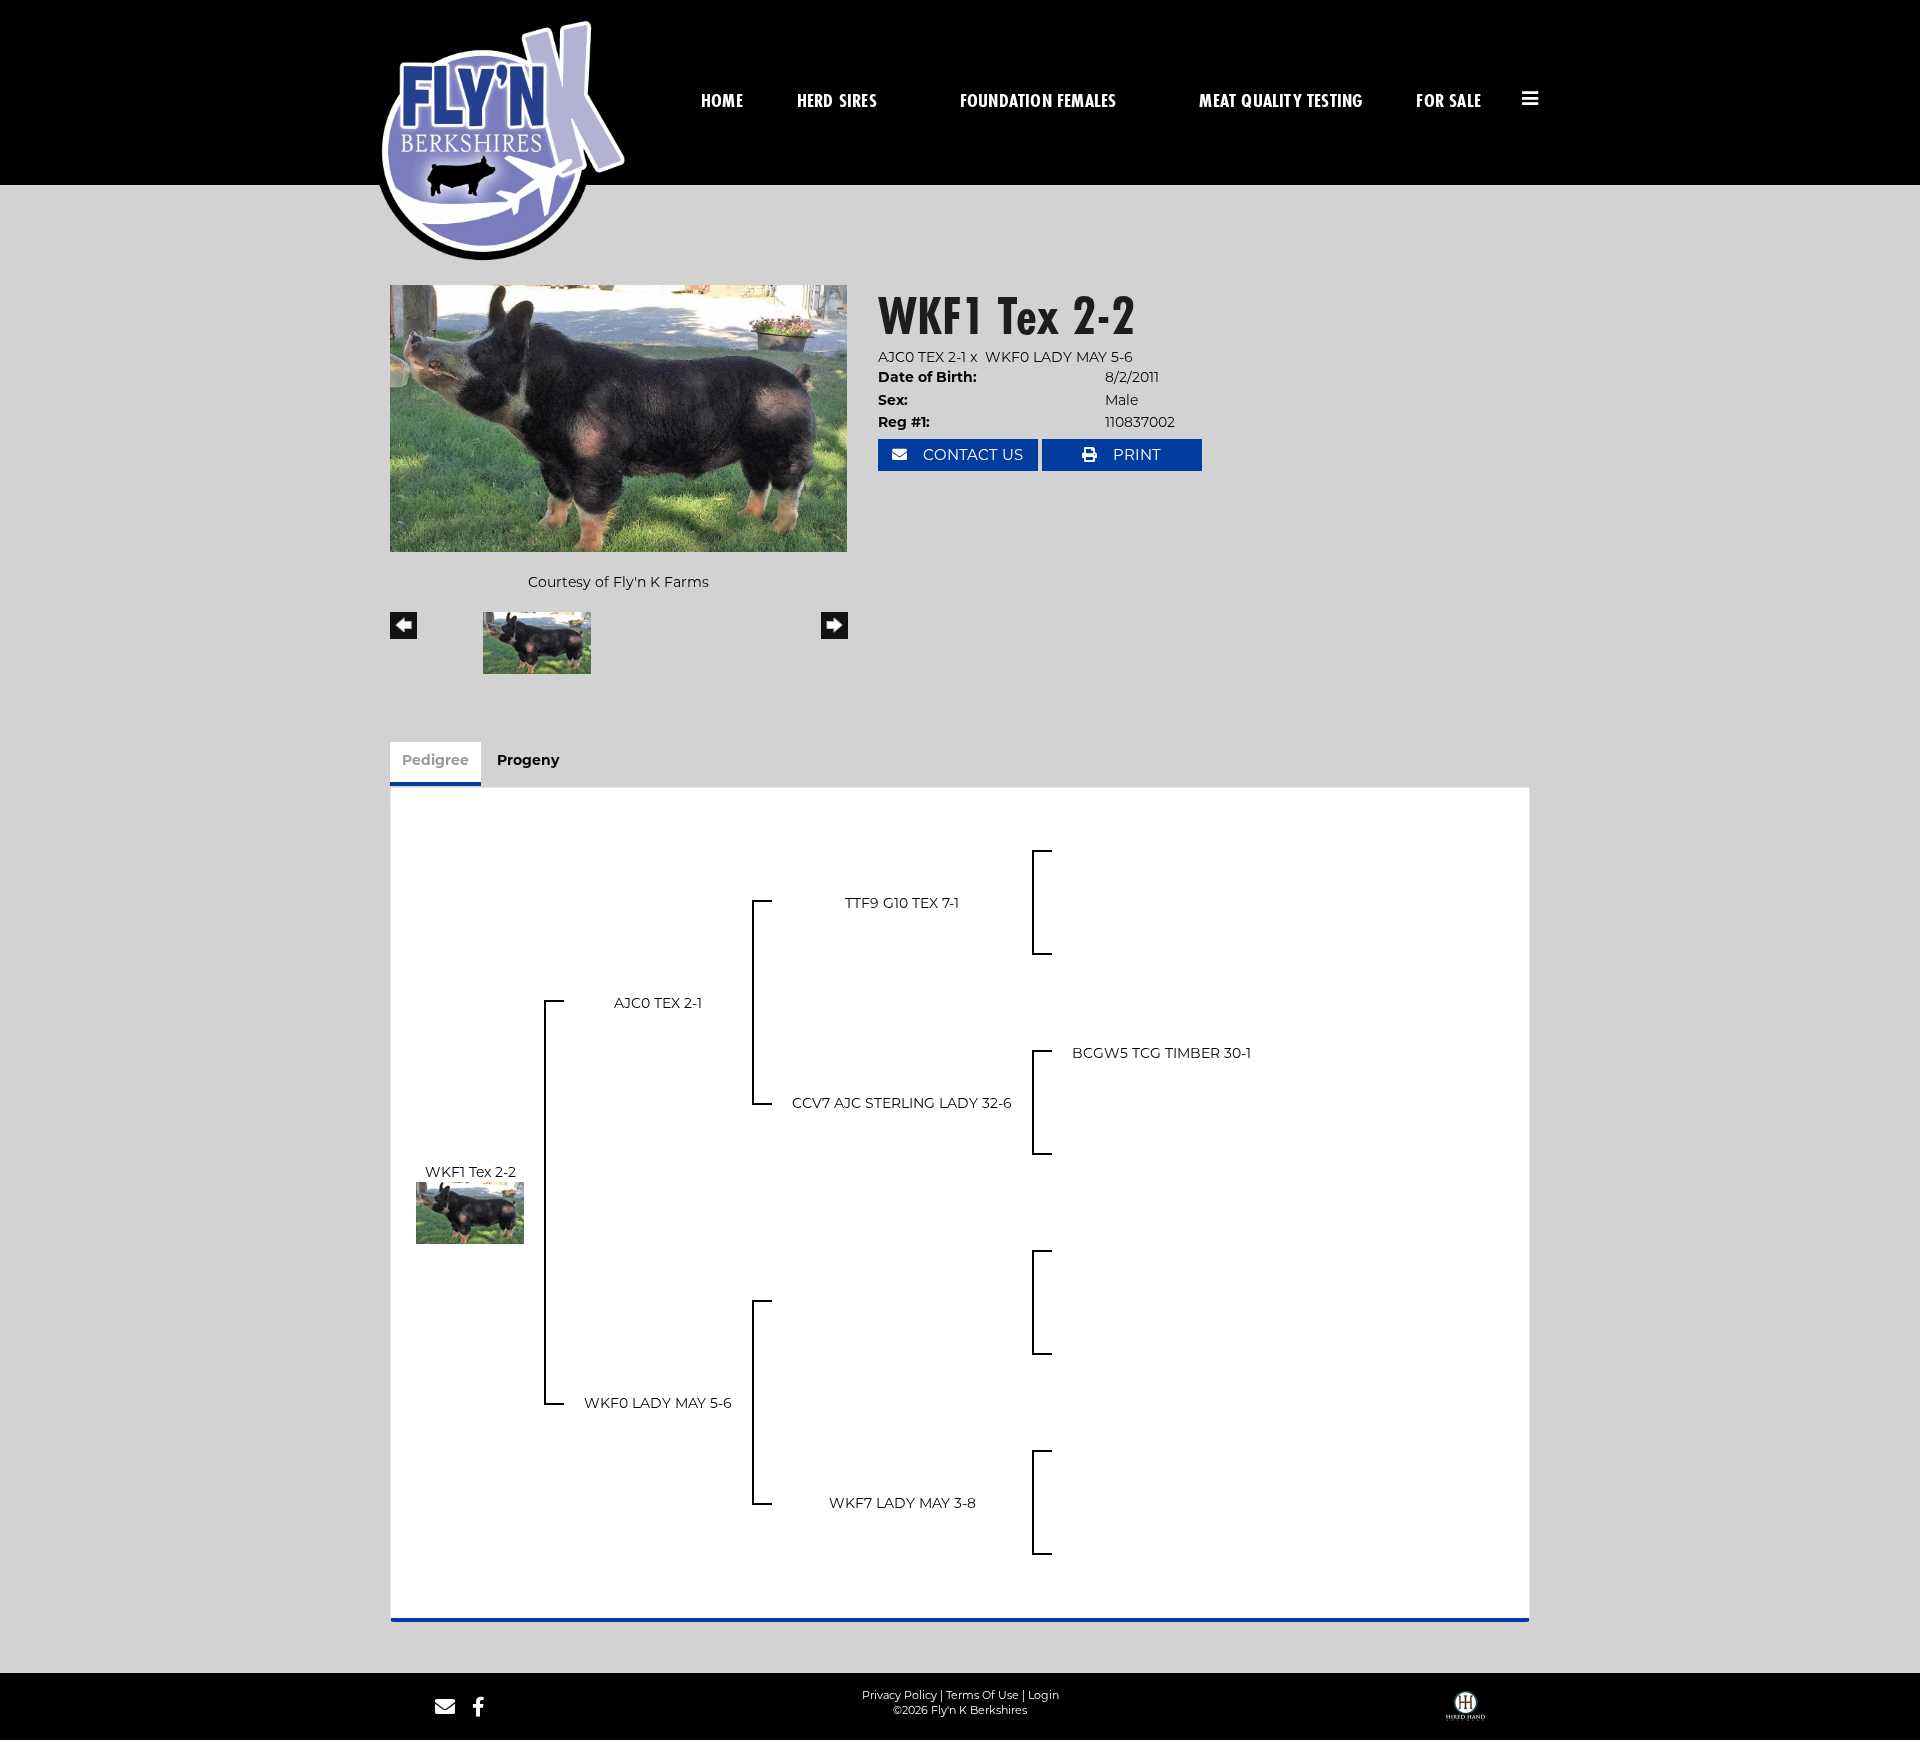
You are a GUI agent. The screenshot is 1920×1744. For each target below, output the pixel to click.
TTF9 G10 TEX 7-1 (902, 903)
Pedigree (435, 761)
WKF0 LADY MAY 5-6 (1059, 357)
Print (1135, 454)
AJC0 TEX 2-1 (922, 357)
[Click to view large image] (618, 417)
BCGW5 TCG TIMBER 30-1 (1161, 1053)
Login (1043, 1695)
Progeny (528, 761)
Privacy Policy (899, 1695)
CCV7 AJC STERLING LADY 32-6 (902, 1103)
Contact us (971, 454)
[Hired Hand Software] (1465, 1713)
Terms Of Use (982, 1695)
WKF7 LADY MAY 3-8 (902, 1503)
